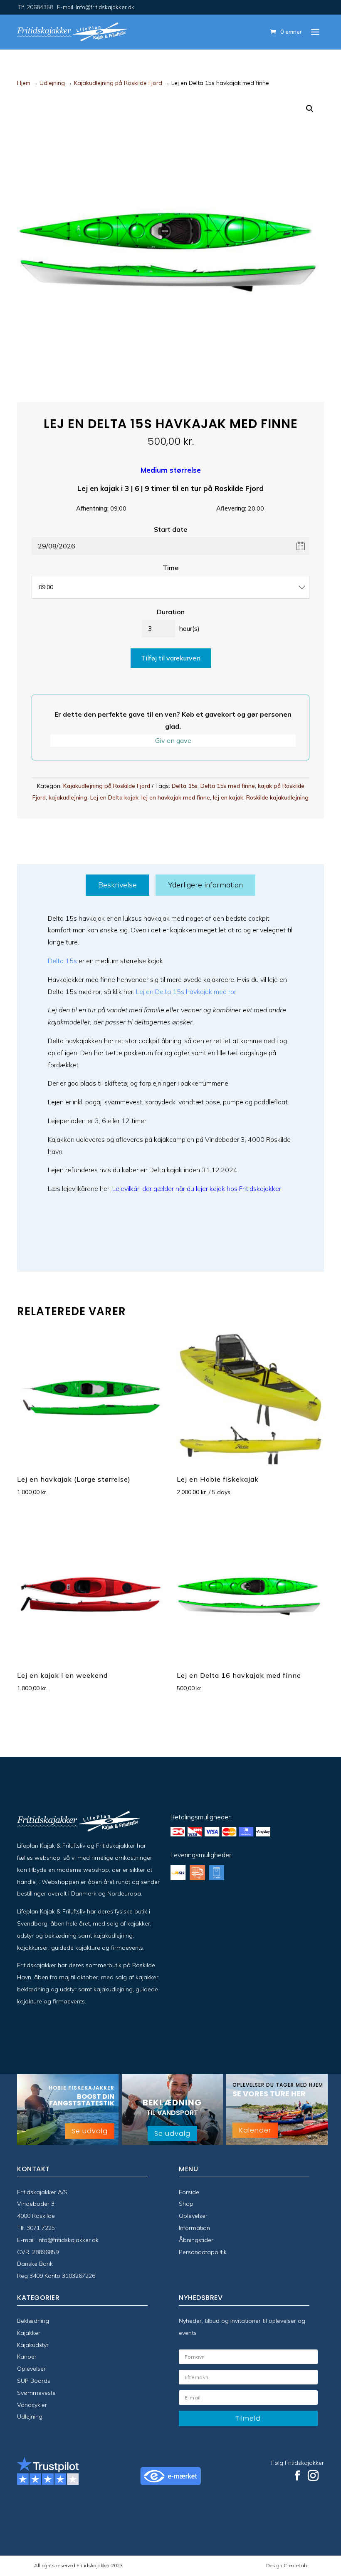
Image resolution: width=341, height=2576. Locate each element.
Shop (186, 2204)
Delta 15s (185, 786)
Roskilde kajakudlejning (277, 797)
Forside (189, 2192)
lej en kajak (228, 797)
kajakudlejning (68, 797)
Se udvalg (90, 2131)
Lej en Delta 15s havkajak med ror (186, 992)
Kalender (255, 2130)
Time (170, 568)
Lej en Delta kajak (114, 797)
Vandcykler (32, 2405)
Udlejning (52, 83)
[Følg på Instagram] (313, 2476)
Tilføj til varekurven (171, 658)
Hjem (24, 83)
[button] (310, 109)
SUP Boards (34, 2381)
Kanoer (27, 2357)
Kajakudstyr (33, 2345)
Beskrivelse (117, 885)
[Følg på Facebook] (297, 2476)
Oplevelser (193, 2216)
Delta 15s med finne (228, 786)
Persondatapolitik (203, 2252)
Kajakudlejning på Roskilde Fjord (118, 83)
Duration (171, 612)
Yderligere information (205, 885)
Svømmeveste (36, 2393)
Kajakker (29, 2333)
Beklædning (33, 2321)
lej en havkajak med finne (176, 797)
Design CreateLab (287, 2565)
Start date (170, 529)
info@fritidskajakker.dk (68, 2240)
